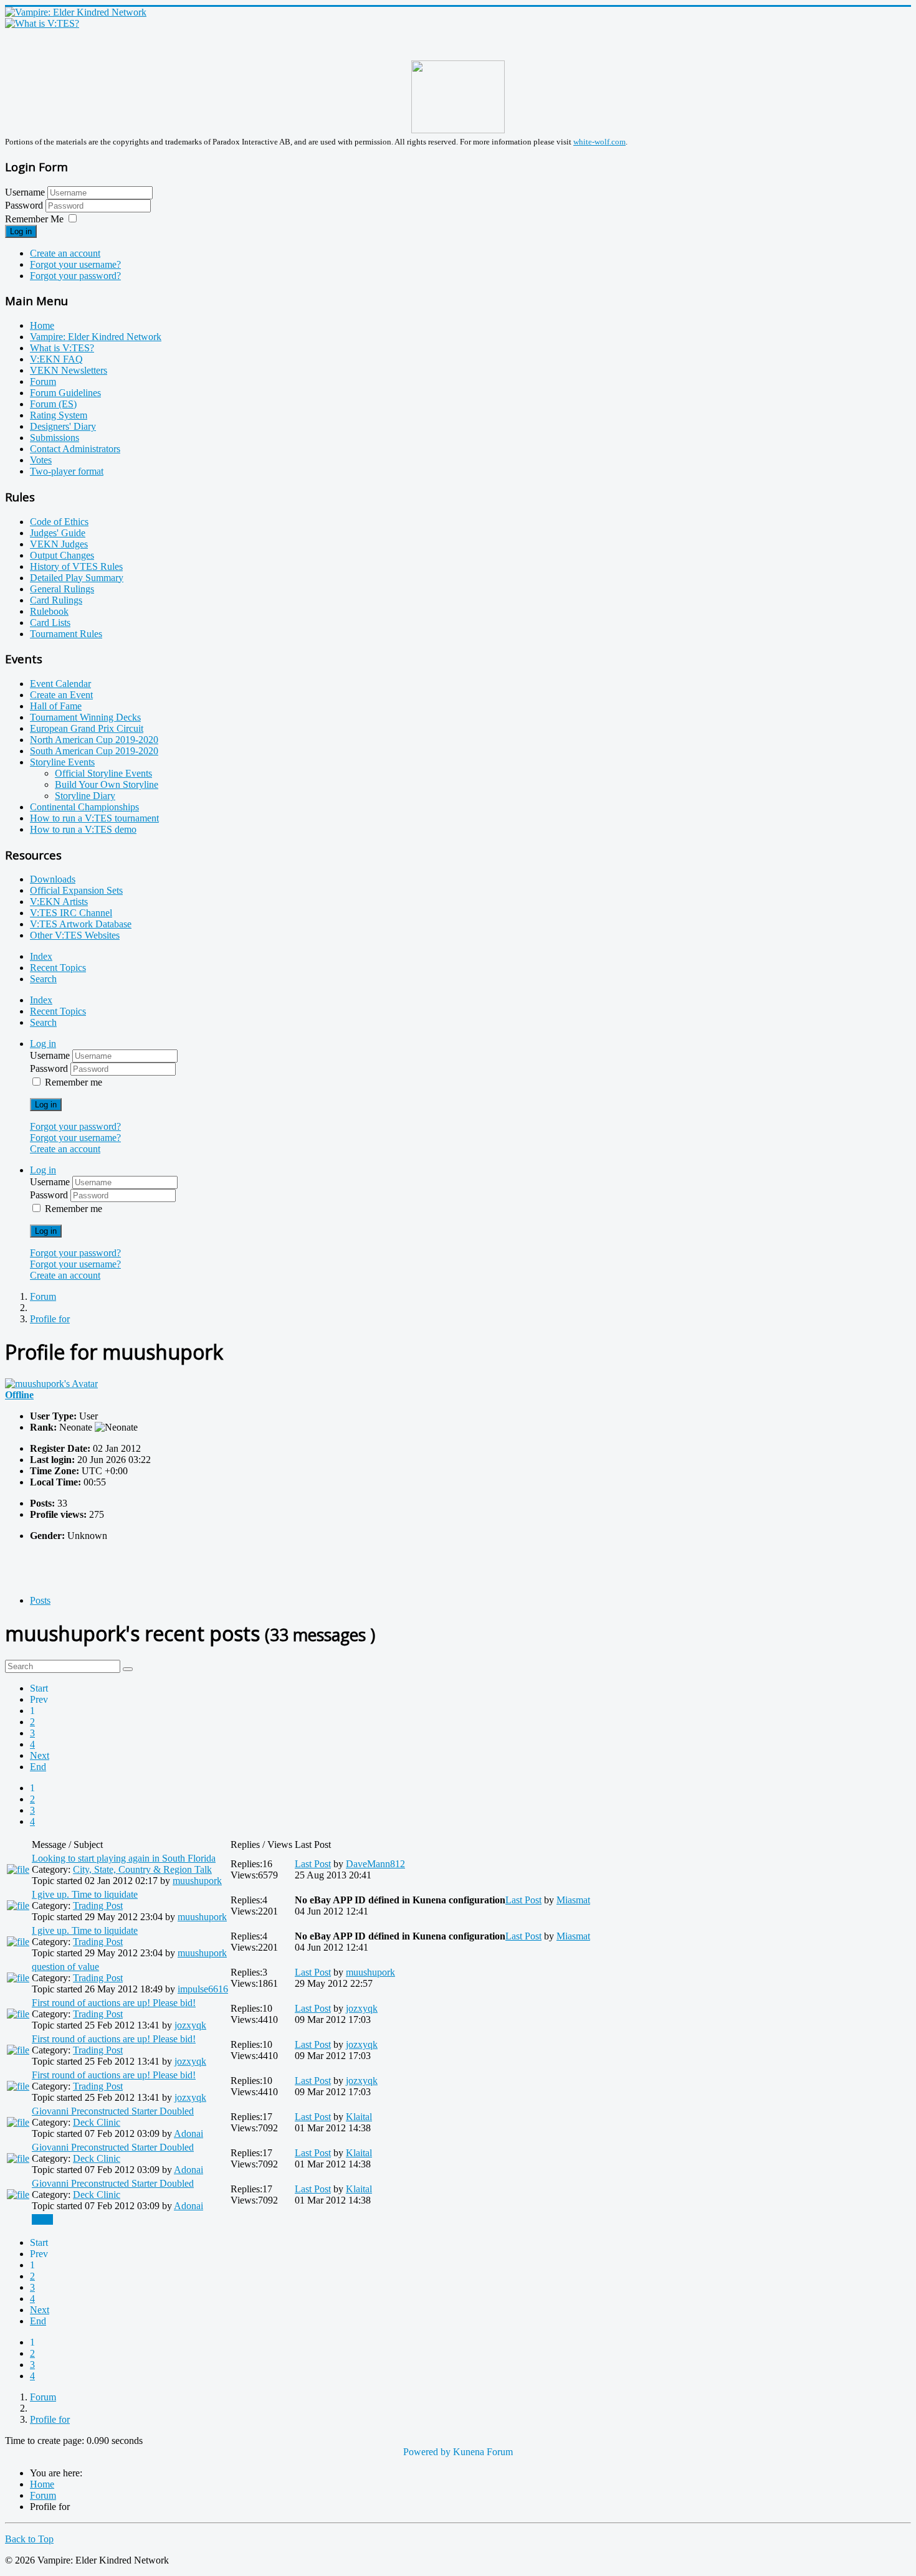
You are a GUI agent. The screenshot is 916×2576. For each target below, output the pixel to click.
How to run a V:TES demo (83, 829)
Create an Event (61, 695)
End (38, 1767)
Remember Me (34, 219)
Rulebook (49, 611)
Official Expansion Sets (76, 890)
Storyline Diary (85, 796)
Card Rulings (56, 600)
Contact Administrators (75, 449)
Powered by (427, 2452)
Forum (43, 381)
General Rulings (62, 589)
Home (42, 325)
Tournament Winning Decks (85, 717)
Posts (40, 1600)
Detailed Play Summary (77, 578)
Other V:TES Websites (75, 935)
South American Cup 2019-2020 (94, 751)
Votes (41, 460)
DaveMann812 (375, 1864)
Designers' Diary (63, 426)
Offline (19, 1395)
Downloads (53, 879)
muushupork (197, 1881)
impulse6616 (203, 1989)
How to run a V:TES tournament (94, 818)
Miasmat (573, 1900)
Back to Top (29, 2539)
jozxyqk (190, 2025)
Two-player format (67, 471)
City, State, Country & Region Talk (142, 1869)
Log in (21, 231)
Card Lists (50, 623)
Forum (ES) (53, 404)
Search (43, 979)
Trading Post (98, 1906)
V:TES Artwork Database (81, 924)
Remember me (74, 1082)
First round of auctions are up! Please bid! (114, 2003)
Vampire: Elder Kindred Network (96, 337)
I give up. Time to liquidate (85, 1894)
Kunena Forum (483, 2452)
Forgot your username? (75, 264)
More (42, 2219)
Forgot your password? (75, 276)
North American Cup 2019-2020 (94, 740)
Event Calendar (60, 684)
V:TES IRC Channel (71, 913)
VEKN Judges (59, 544)
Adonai (188, 2133)
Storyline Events (62, 762)
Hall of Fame (56, 706)
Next (40, 1755)
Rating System (59, 415)
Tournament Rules (66, 634)
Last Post (313, 1864)
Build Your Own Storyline (107, 784)
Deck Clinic (97, 2122)
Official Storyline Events (103, 773)
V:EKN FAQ (56, 359)
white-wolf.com (599, 142)
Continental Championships (84, 807)
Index (41, 956)
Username (25, 192)
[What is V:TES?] (42, 23)
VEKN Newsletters (69, 370)
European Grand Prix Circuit (87, 728)
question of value (65, 1967)
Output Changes (62, 555)
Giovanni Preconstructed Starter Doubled (113, 2111)
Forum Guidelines (65, 393)
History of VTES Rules (76, 566)
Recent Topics (58, 968)
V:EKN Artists (59, 902)
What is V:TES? (62, 348)
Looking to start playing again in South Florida (124, 1858)
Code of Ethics (59, 522)
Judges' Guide (58, 533)
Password (25, 205)
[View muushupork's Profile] (51, 1384)
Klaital (359, 2117)
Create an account (65, 253)
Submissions (55, 438)
